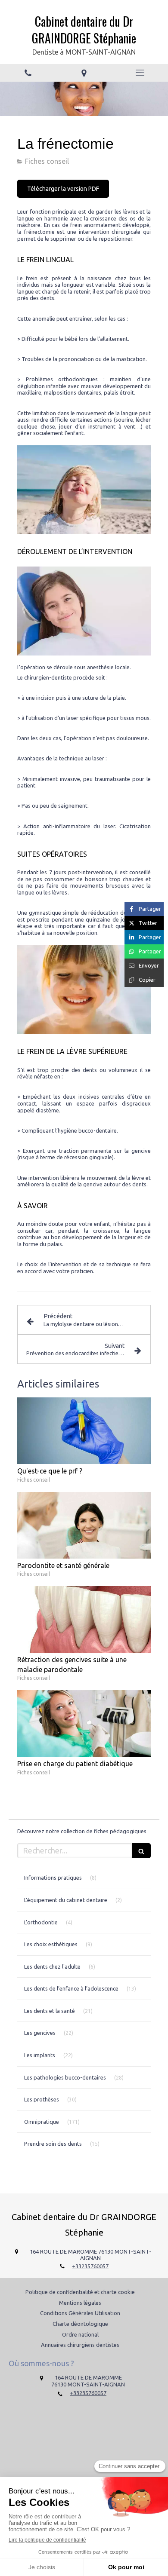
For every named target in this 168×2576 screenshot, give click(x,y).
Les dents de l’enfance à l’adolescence (71, 1988)
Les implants (40, 2055)
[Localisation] (84, 73)
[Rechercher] (141, 1851)
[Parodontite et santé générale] (84, 1525)
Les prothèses (42, 2099)
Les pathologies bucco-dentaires (65, 2077)
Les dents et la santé (50, 2011)
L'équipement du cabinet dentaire (66, 1900)
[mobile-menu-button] (140, 73)
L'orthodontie (41, 1922)
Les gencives (40, 2033)
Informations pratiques (53, 1878)
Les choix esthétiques (51, 1944)
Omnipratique (42, 2122)
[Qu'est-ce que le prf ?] (84, 1431)
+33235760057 (90, 2266)
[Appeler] (28, 73)
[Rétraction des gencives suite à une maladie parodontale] (84, 1619)
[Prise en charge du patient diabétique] (84, 1723)
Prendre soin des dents (53, 2144)
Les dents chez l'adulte (52, 1966)
